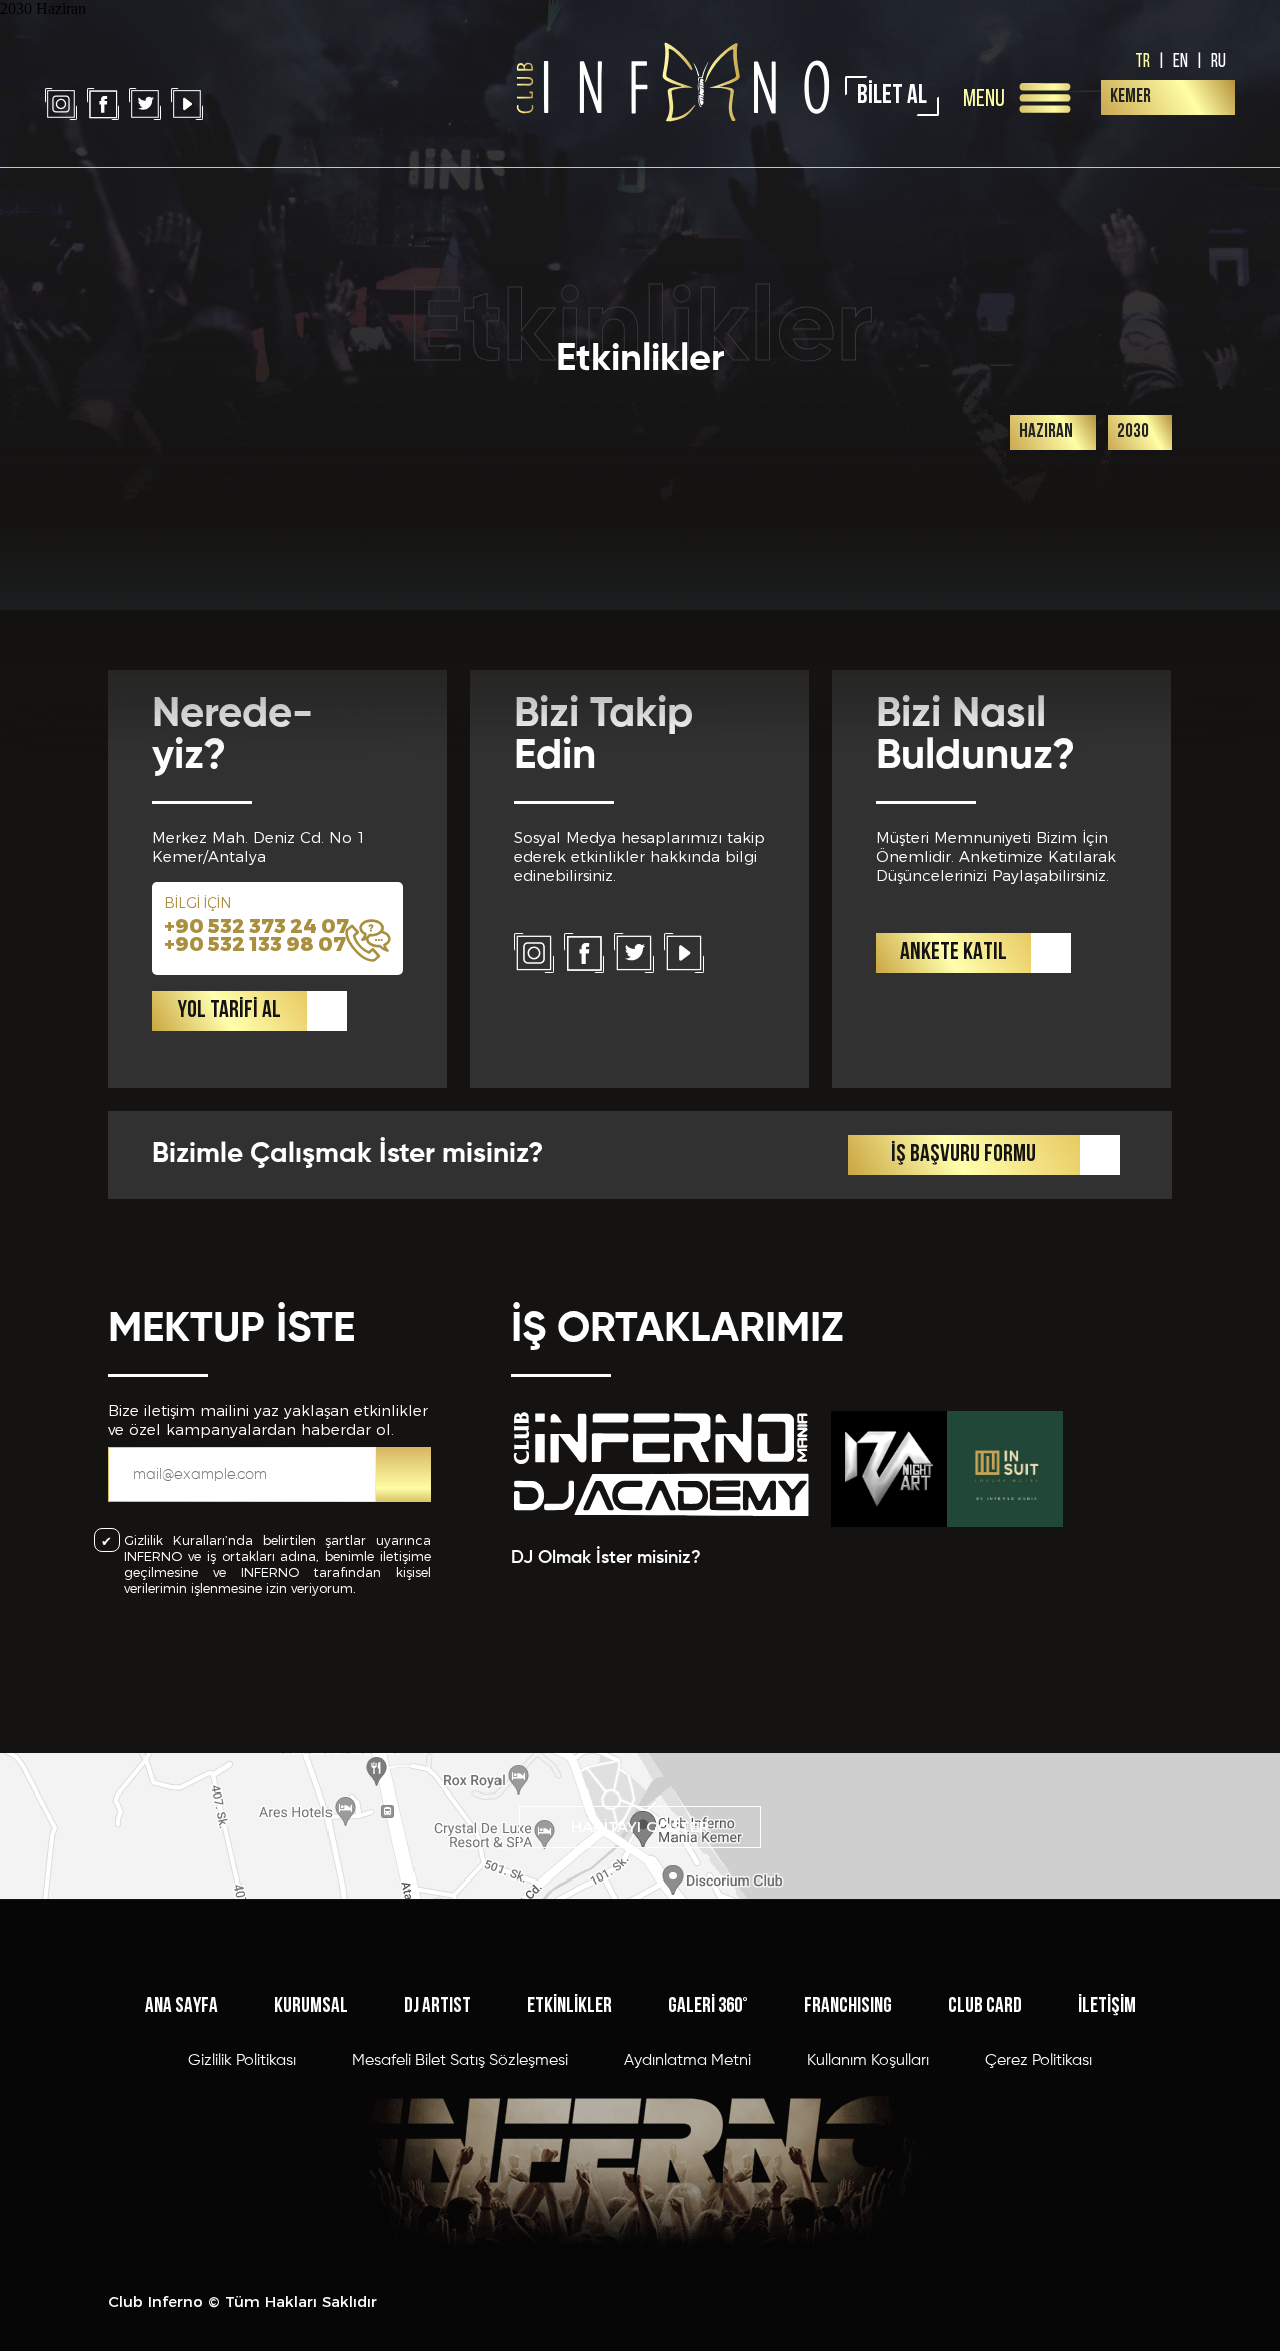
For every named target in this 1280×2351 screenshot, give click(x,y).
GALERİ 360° (708, 2006)
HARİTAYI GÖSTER (640, 1826)
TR (1142, 60)
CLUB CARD (985, 2006)
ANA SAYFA (181, 2006)
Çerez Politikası (1038, 2061)
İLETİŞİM (1107, 2006)
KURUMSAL (311, 2006)
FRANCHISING (848, 2006)
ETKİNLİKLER (569, 2006)
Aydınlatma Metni (687, 2061)
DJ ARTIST (437, 2006)
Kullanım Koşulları (868, 2061)
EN (1180, 60)
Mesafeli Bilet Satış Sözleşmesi (460, 2061)
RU (1218, 60)
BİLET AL (892, 96)
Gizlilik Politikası (242, 2061)
